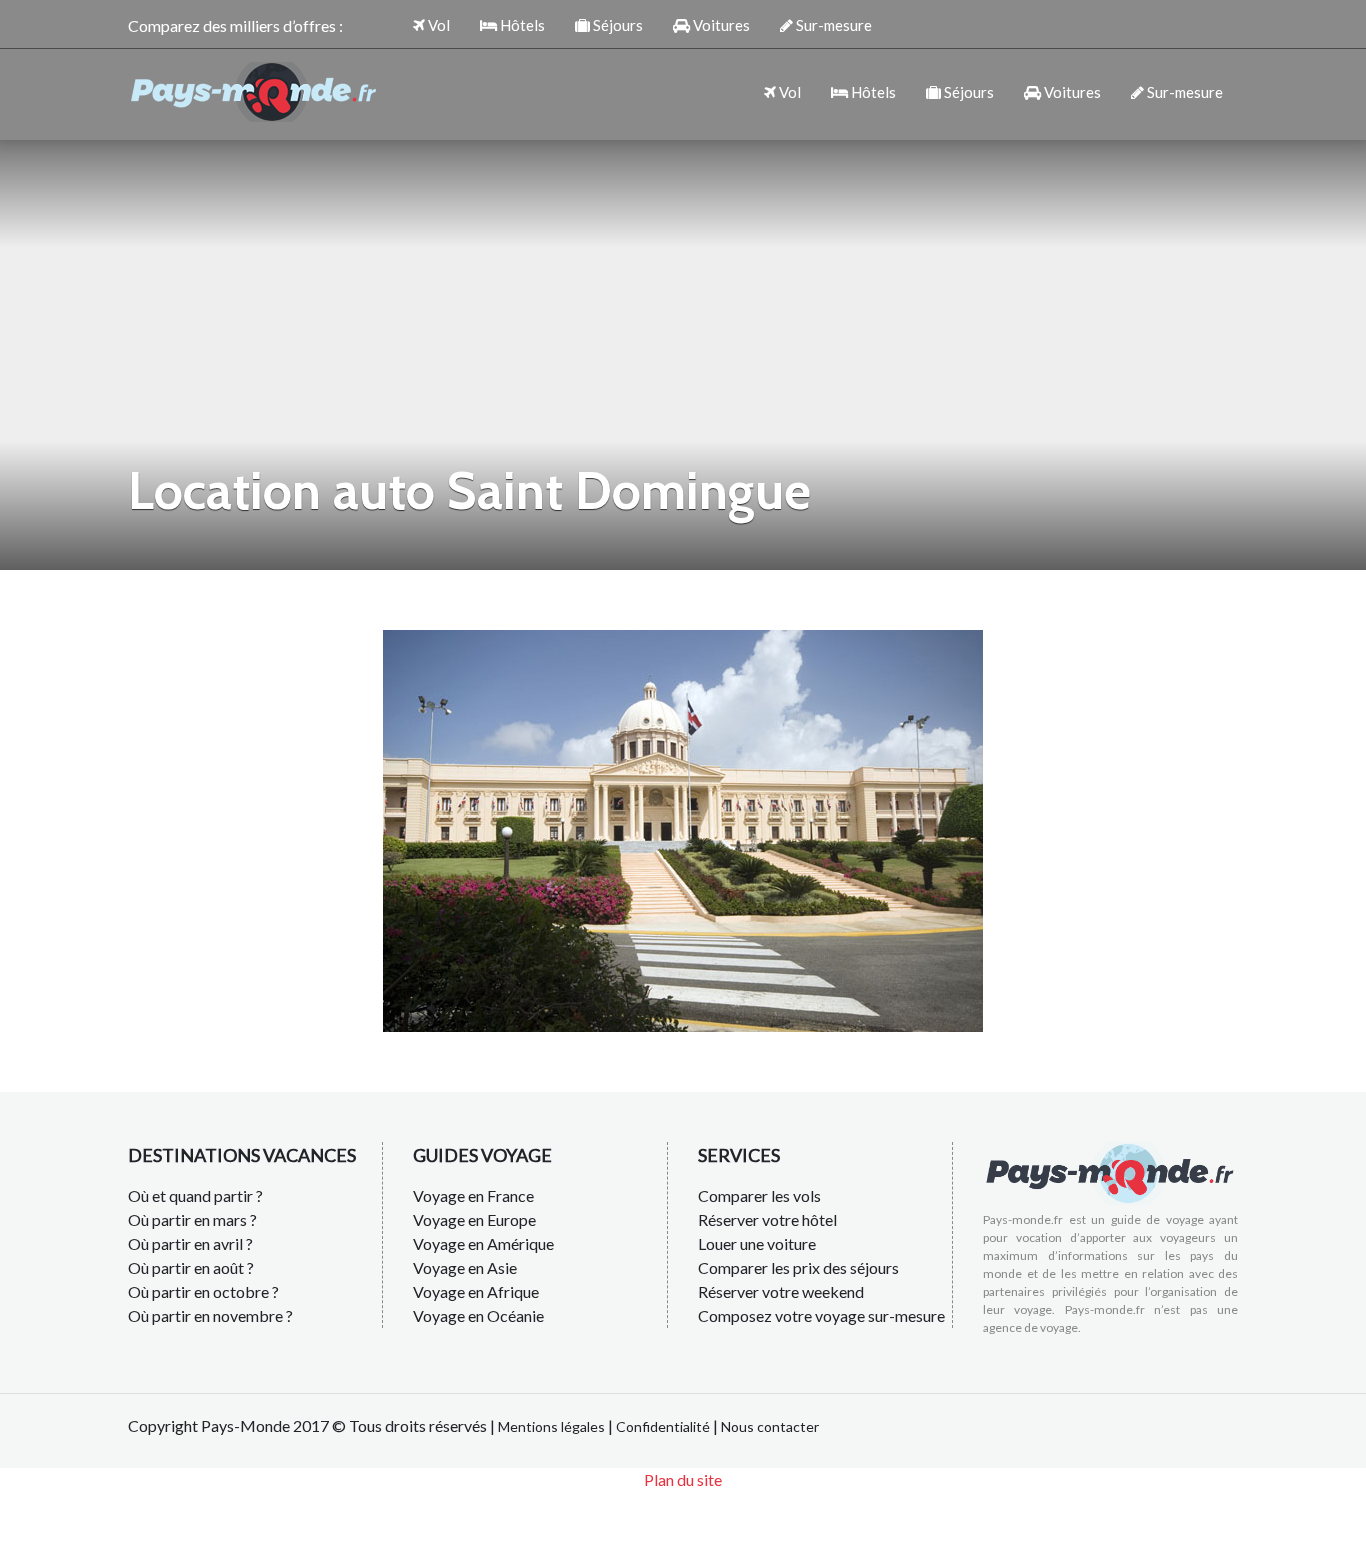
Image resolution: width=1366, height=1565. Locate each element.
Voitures (720, 25)
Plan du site (683, 1479)
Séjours (616, 25)
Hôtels (521, 25)
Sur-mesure (832, 25)
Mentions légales (551, 1426)
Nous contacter (770, 1426)
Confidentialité (663, 1426)
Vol (437, 25)
